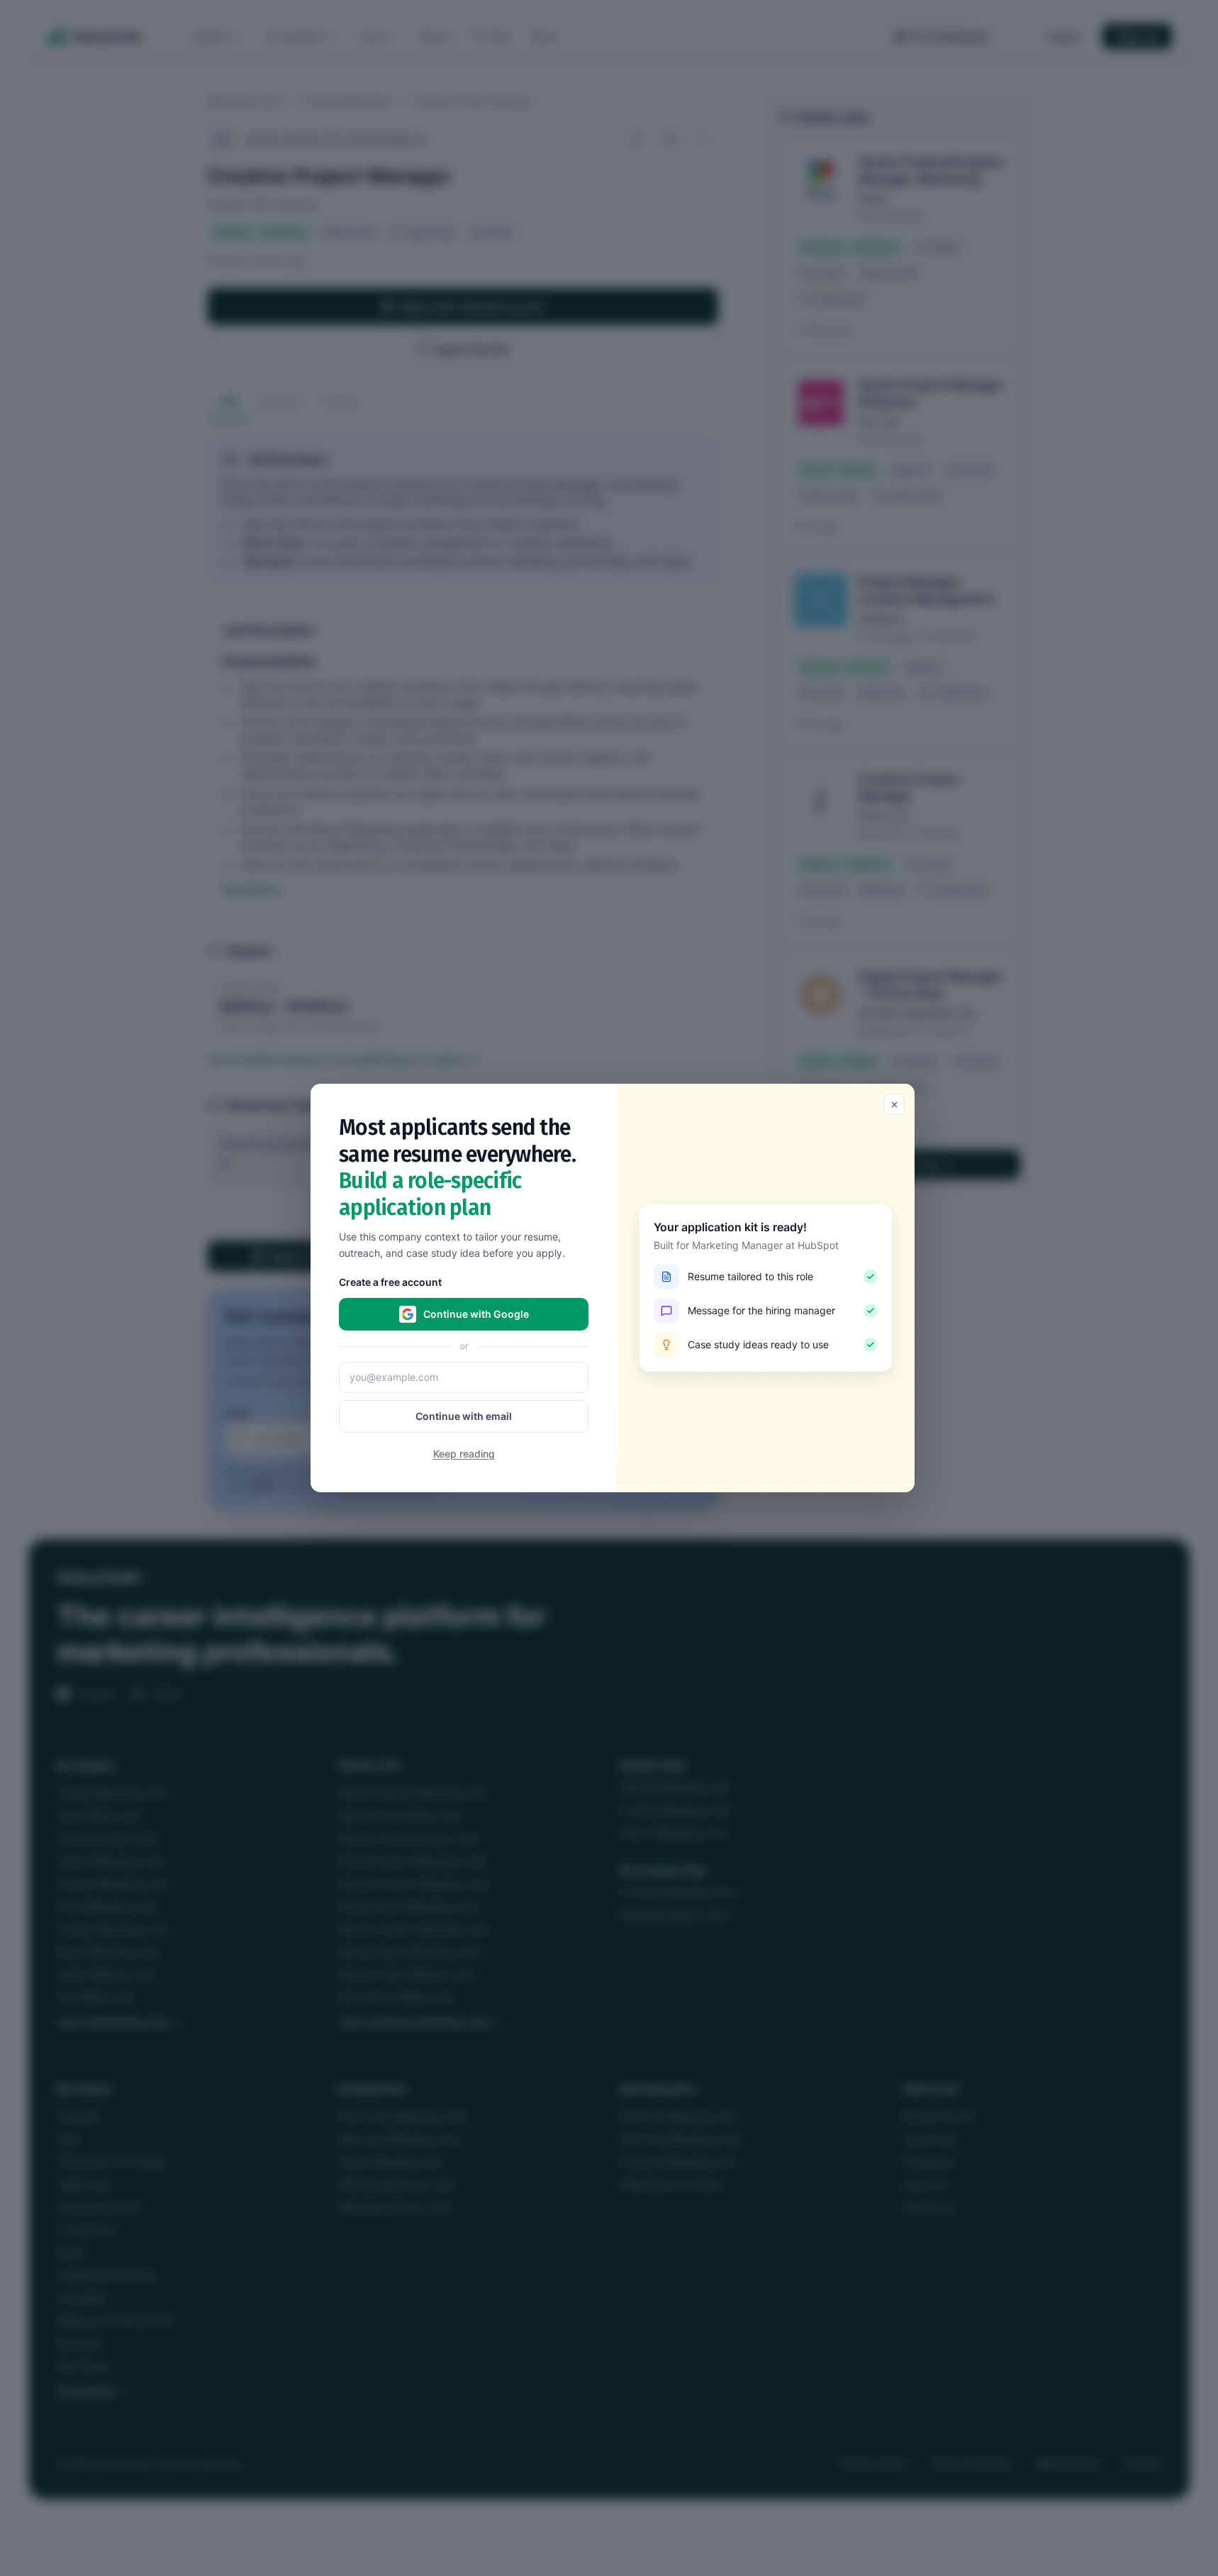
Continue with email (464, 1416)
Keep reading (464, 1454)
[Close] (894, 1104)
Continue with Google (476, 1314)
